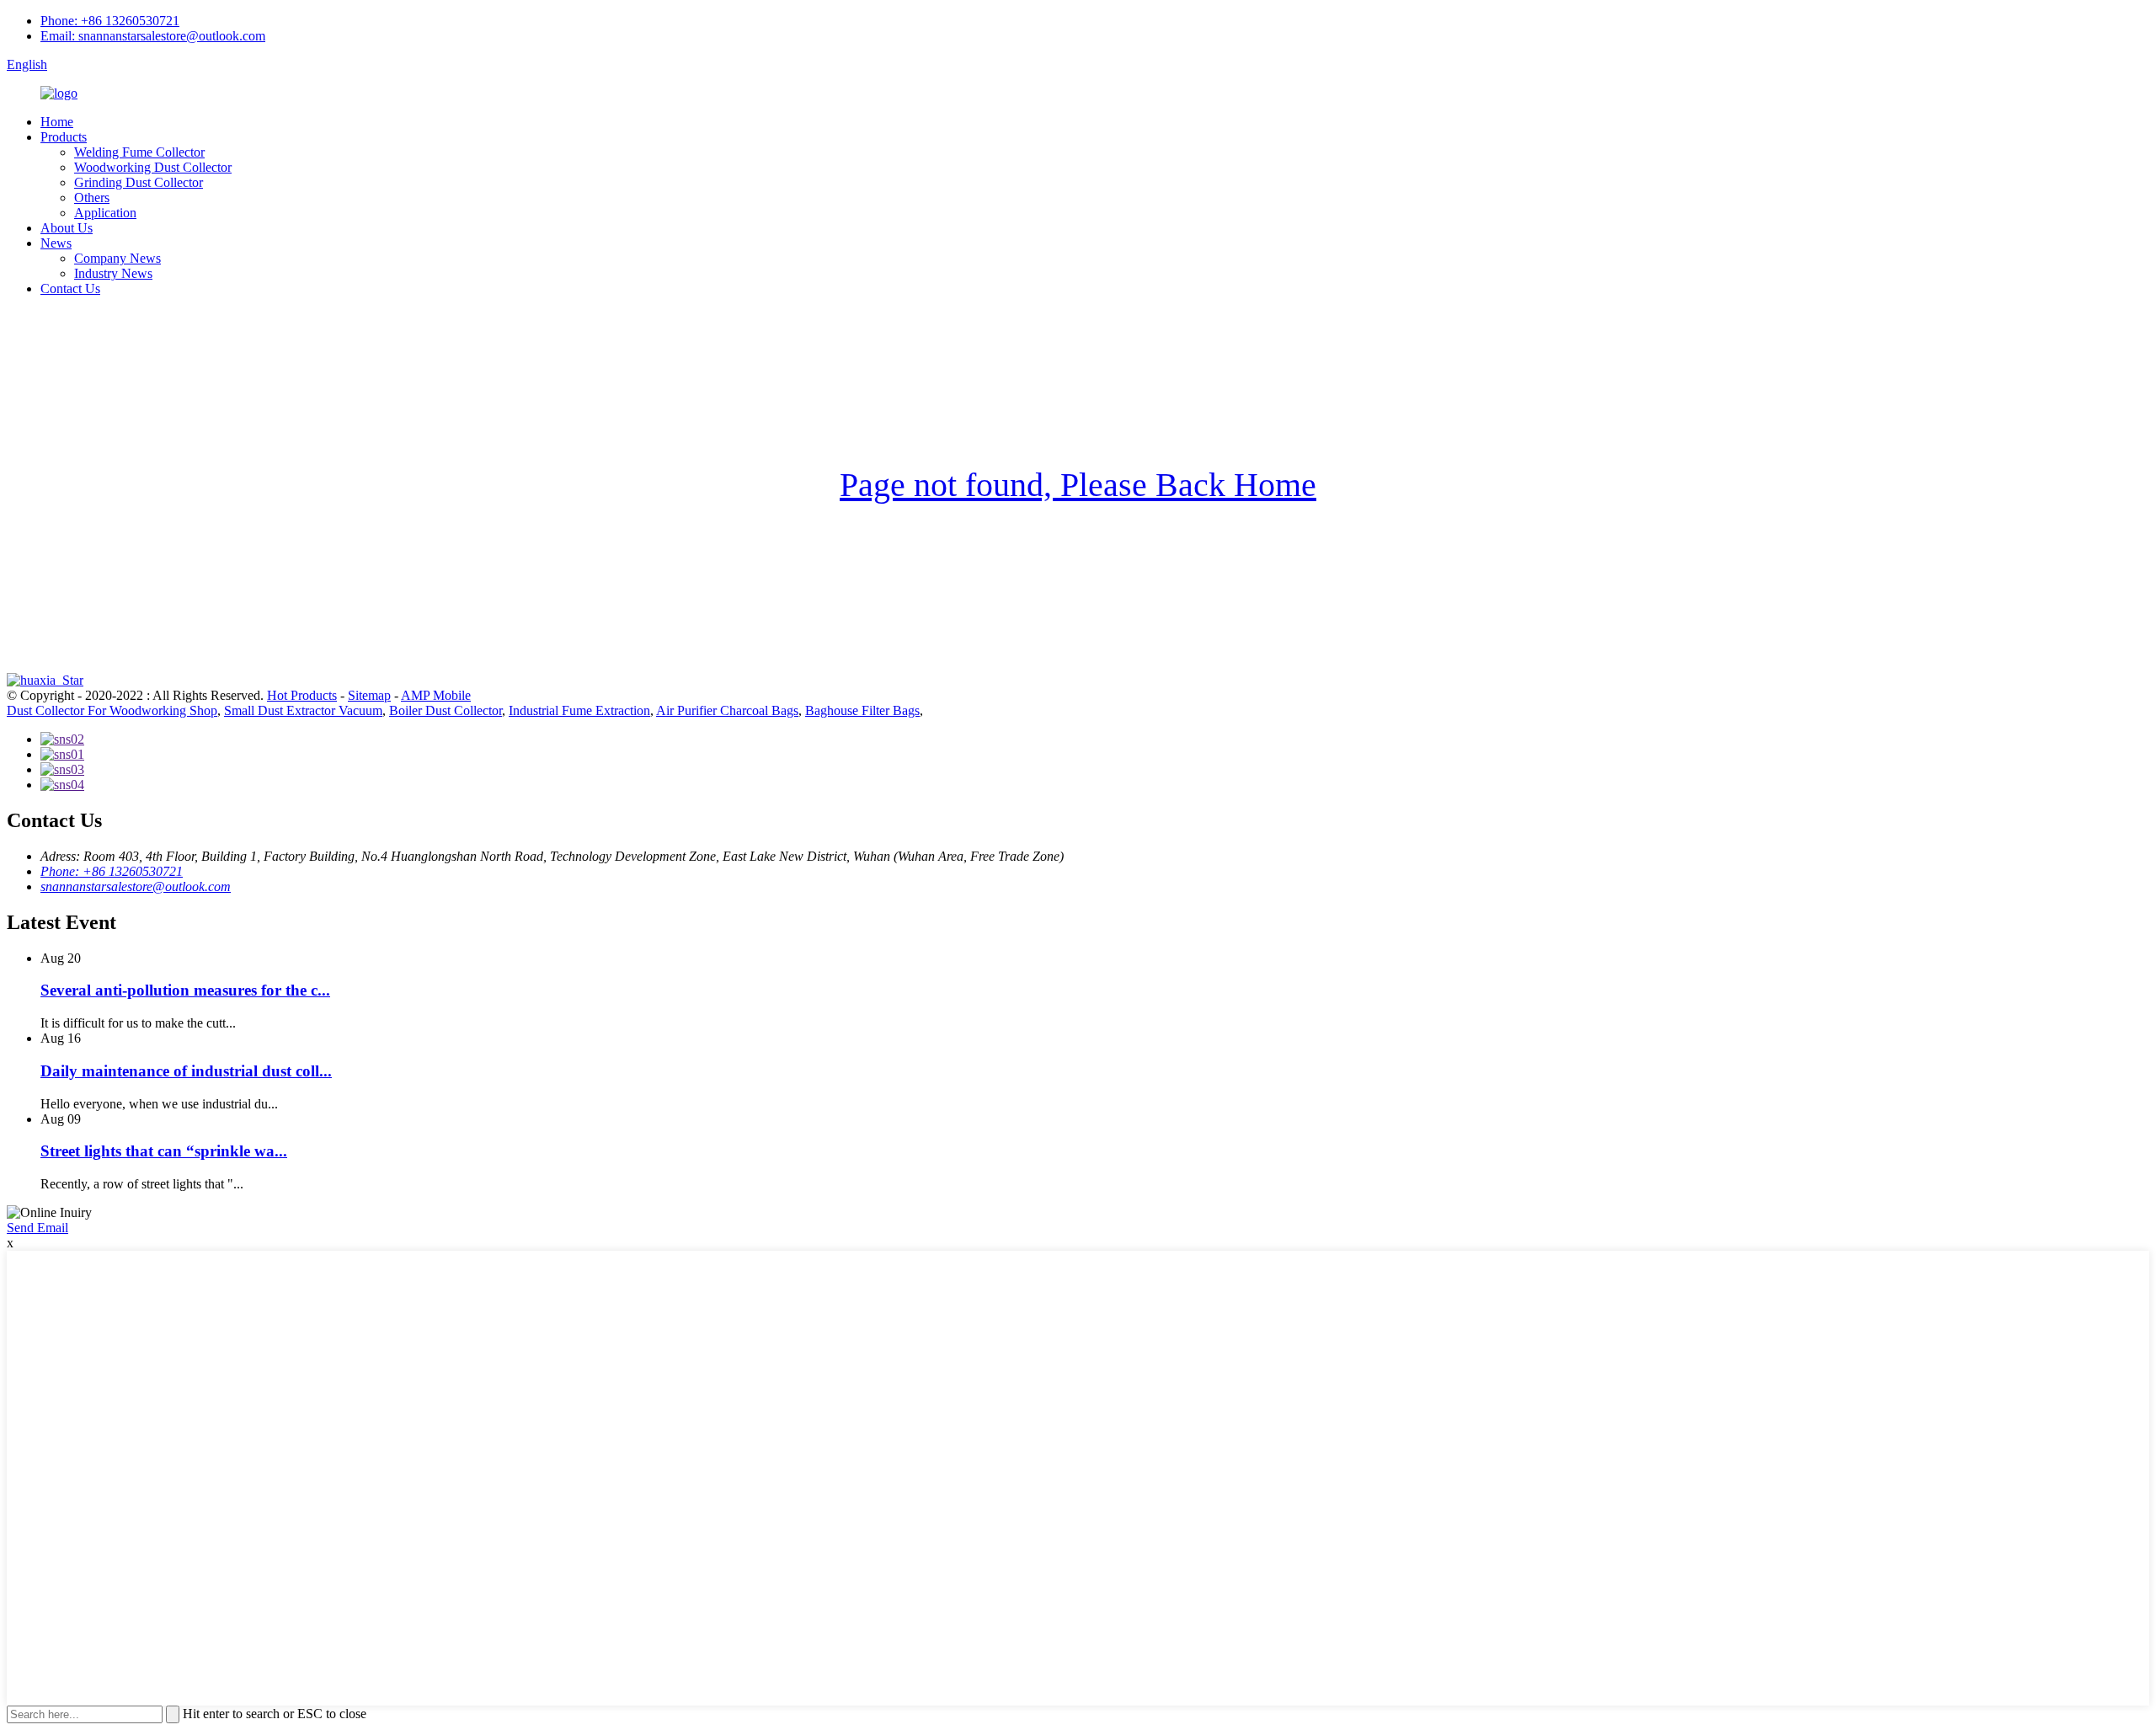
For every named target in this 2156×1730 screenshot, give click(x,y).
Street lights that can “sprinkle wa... (164, 1151)
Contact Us (70, 288)
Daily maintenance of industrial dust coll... (186, 1071)
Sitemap (369, 695)
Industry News (113, 273)
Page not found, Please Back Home (1078, 485)
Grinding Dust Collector (139, 182)
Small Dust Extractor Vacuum (303, 710)
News (56, 243)
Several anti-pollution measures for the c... (185, 990)
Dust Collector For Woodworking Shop (112, 710)
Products (64, 137)
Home (57, 122)
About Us (67, 228)
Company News (117, 258)
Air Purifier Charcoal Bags (727, 710)
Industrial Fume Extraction (579, 710)
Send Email (37, 1228)
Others (92, 198)
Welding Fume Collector (139, 152)
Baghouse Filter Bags (862, 710)
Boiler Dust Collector (446, 710)
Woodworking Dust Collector (153, 167)
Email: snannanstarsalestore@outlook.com (153, 36)
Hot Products (302, 695)
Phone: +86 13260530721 (110, 21)
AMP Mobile (436, 695)
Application (105, 213)
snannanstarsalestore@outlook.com (136, 886)
